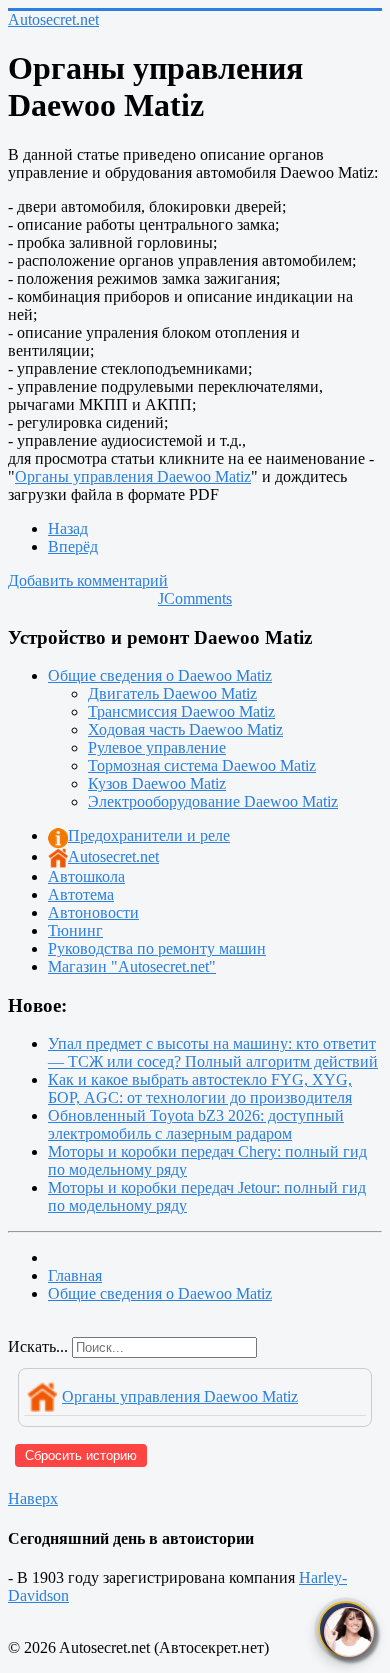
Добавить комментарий (88, 580)
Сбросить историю (81, 1455)
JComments (195, 598)
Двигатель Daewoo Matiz (172, 693)
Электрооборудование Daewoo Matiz (213, 801)
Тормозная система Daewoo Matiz (202, 765)
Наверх (33, 1498)
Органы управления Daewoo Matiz (133, 476)
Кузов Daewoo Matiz (157, 783)
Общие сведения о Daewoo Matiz (160, 675)
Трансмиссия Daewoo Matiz (181, 711)
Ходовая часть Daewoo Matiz (185, 729)
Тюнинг (75, 930)
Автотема (81, 894)
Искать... (38, 1346)
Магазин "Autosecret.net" (132, 966)
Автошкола (86, 876)
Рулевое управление (157, 747)
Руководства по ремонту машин (157, 948)
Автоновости (93, 912)
